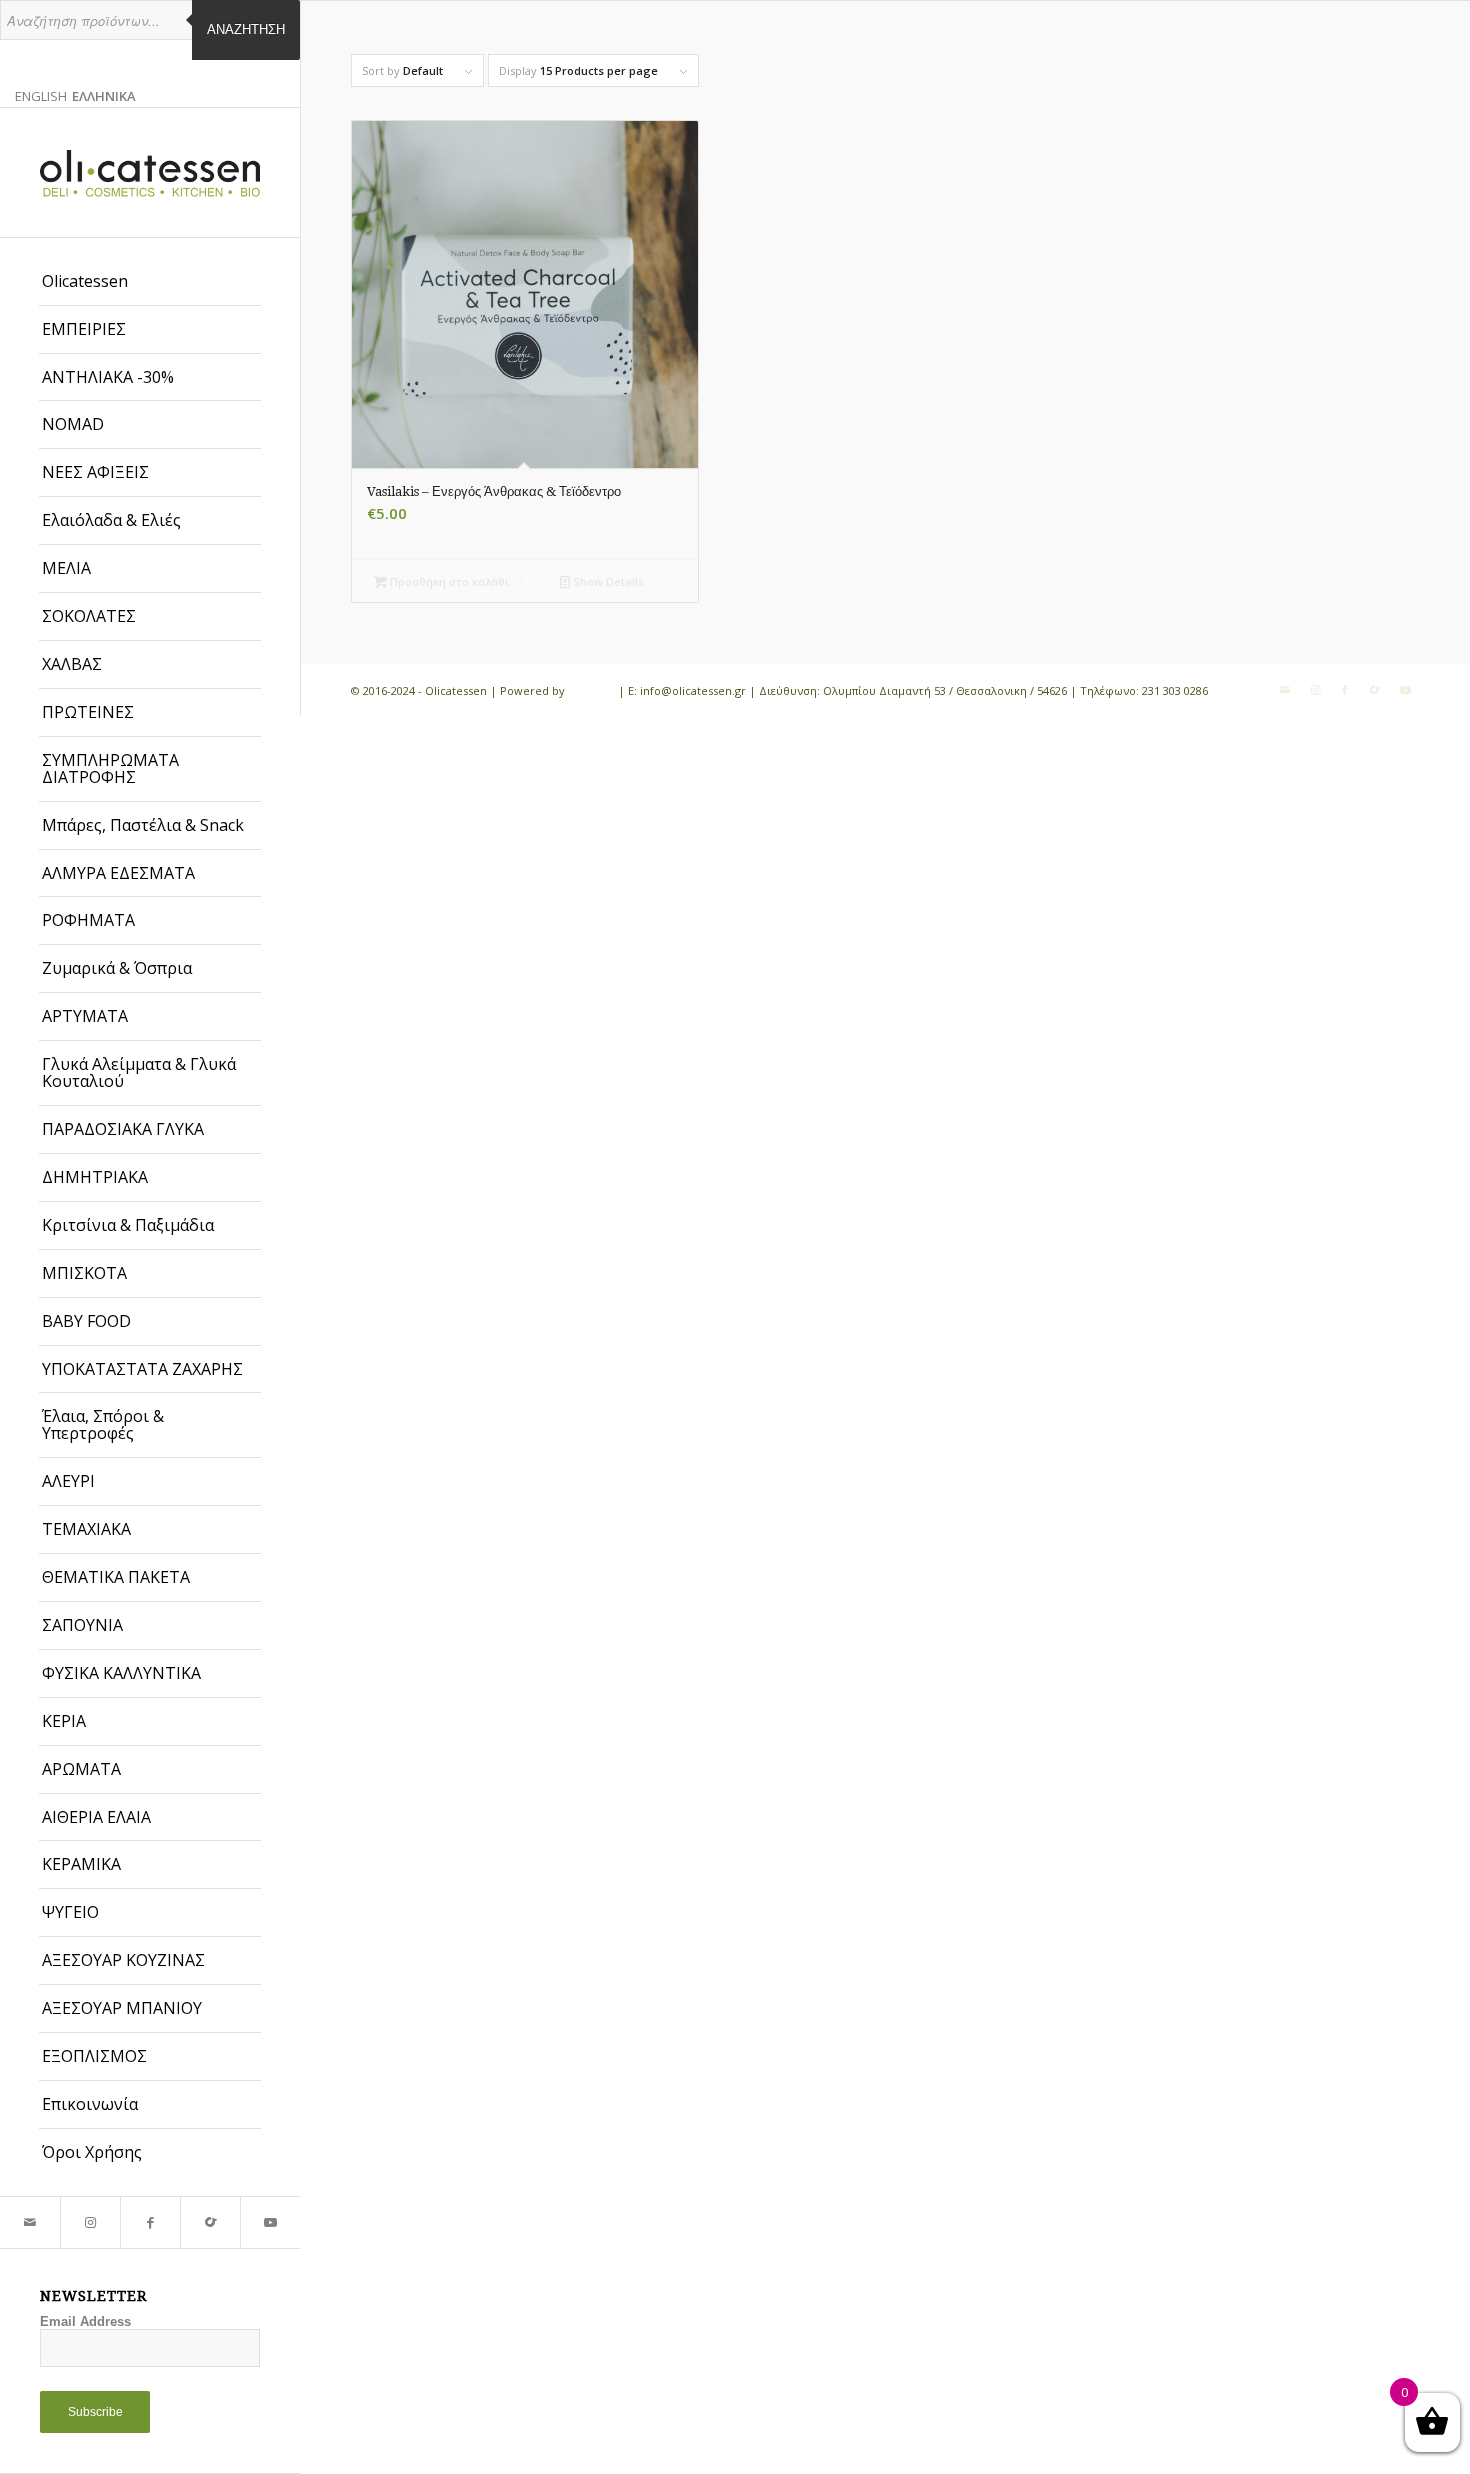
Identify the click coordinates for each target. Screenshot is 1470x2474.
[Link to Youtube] (270, 2222)
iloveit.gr (591, 690)
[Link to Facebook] (150, 2222)
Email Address (85, 2321)
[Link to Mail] (30, 2222)
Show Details (607, 581)
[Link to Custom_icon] (210, 2222)
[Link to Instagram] (90, 2222)
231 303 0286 (1175, 690)
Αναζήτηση (246, 29)
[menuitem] (150, 282)
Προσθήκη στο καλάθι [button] (448, 581)
